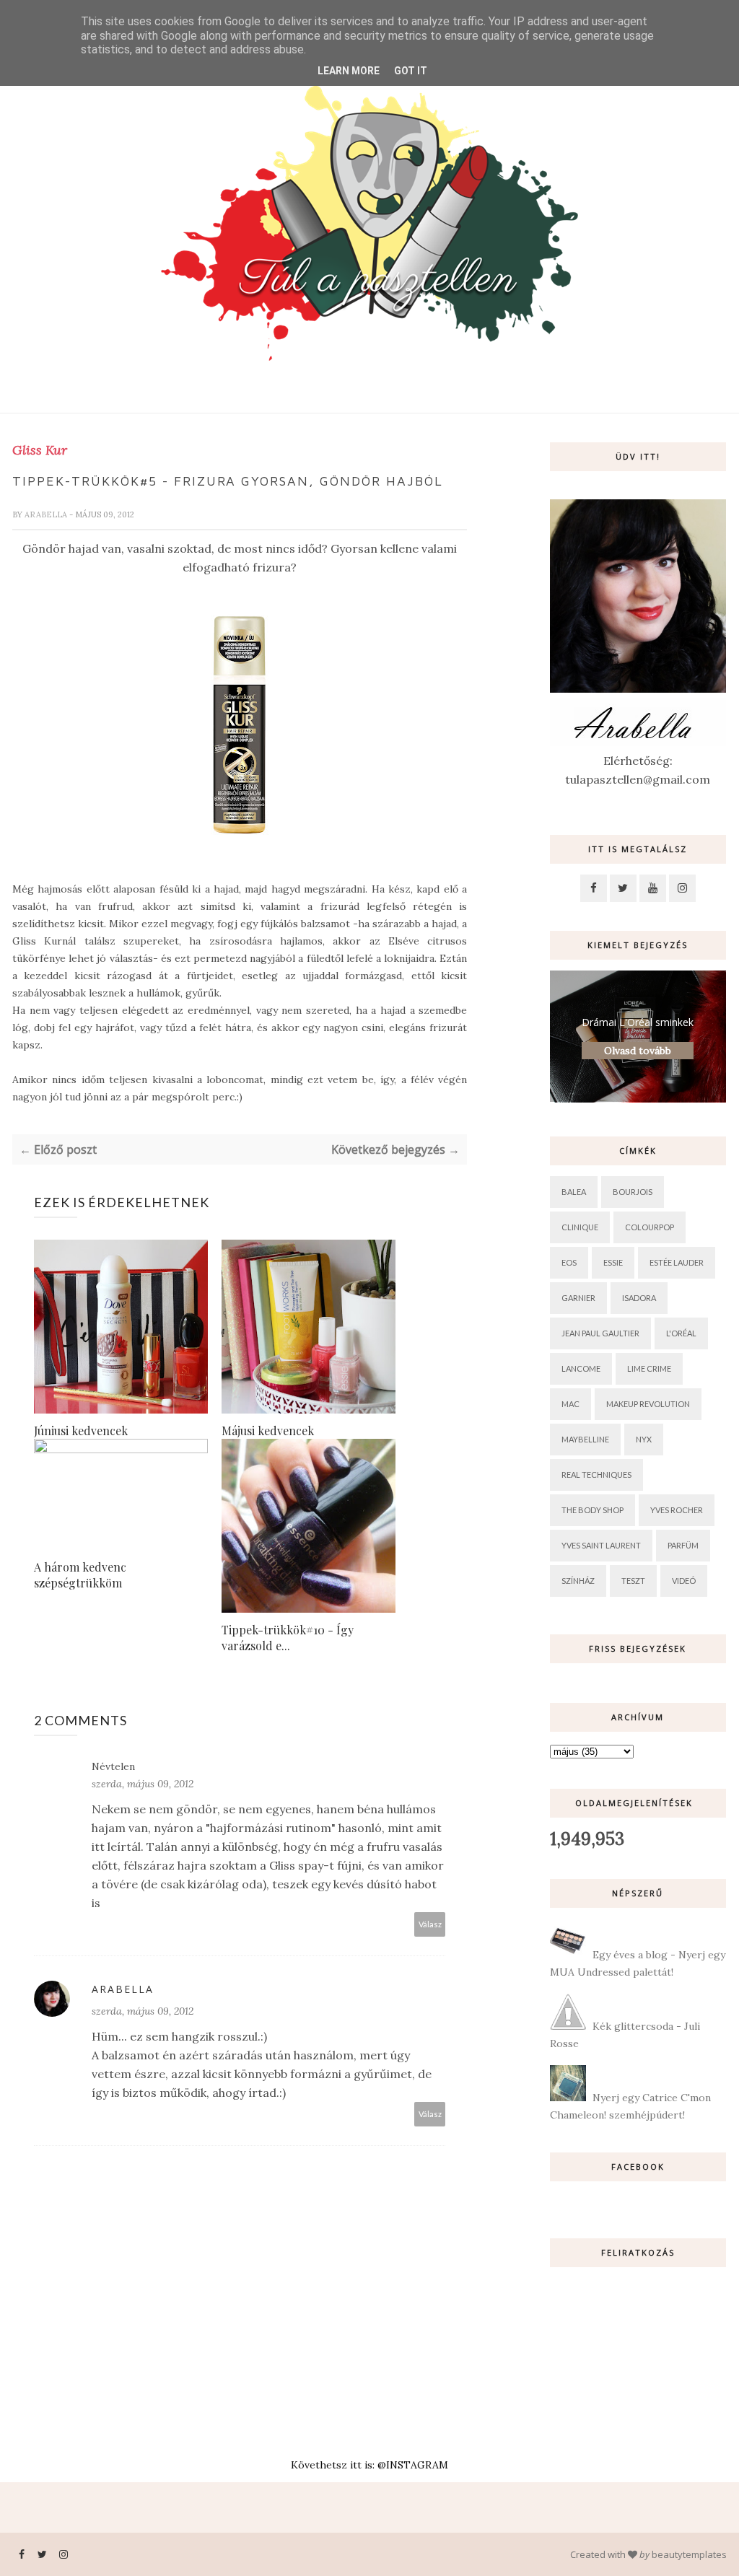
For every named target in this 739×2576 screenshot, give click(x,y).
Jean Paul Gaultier (600, 1333)
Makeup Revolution (648, 1404)
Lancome (581, 1368)
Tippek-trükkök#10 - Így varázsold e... (288, 1638)
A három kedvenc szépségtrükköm (80, 1575)
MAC (570, 1404)
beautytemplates (689, 2554)
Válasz (430, 1924)
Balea (574, 1192)
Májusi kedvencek (268, 1431)
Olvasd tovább (638, 1051)
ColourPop (650, 1227)
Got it (411, 71)
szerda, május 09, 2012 (143, 1784)
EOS (569, 1262)
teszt (633, 1581)
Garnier (578, 1298)
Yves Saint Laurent (601, 1545)
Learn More (349, 71)
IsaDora (639, 1298)
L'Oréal (681, 1333)
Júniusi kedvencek (81, 1431)
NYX (644, 1439)
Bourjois (633, 1192)
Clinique (580, 1227)
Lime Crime (649, 1368)
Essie (613, 1262)
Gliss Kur (40, 450)
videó (684, 1581)
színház (578, 1581)
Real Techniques (596, 1475)
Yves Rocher (677, 1510)
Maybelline (585, 1439)
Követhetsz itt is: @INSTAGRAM (369, 2465)
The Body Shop (592, 1510)
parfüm (683, 1545)
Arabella (47, 514)
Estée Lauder (677, 1262)
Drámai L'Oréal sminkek (638, 1022)
